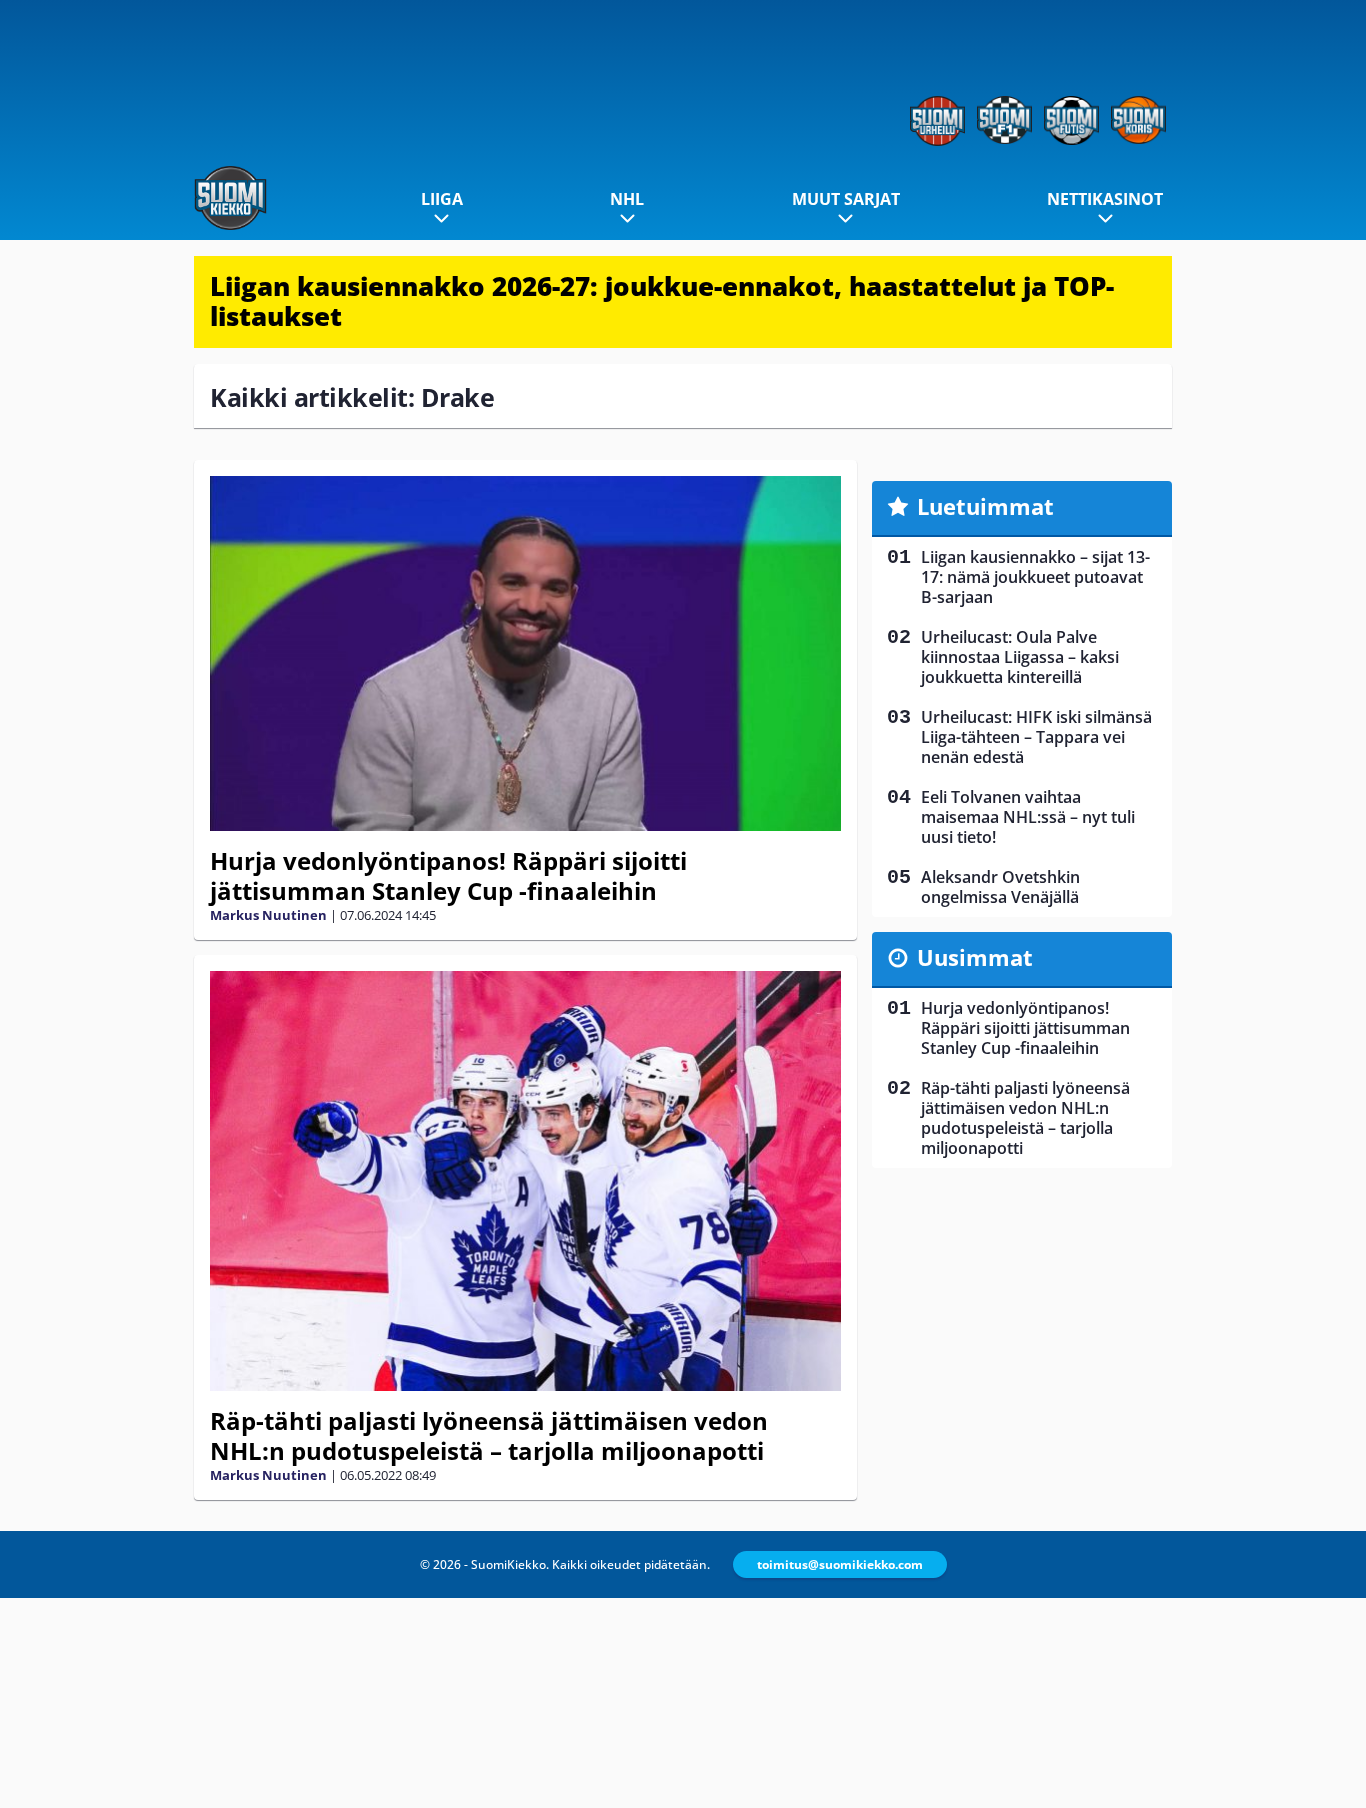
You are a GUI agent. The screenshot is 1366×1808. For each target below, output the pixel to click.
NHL (627, 199)
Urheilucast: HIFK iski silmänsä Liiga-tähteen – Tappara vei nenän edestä (1036, 737)
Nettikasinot (1105, 199)
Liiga (442, 199)
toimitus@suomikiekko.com (840, 1564)
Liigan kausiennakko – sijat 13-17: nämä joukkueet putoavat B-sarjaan (1035, 577)
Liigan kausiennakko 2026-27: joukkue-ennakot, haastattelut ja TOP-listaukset (662, 301)
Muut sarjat (846, 199)
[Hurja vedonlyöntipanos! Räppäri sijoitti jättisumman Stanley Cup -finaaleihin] (525, 653)
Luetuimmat (985, 506)
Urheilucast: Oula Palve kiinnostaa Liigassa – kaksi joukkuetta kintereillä (1020, 657)
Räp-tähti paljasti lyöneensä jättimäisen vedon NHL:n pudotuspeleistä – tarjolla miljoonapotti (489, 1435)
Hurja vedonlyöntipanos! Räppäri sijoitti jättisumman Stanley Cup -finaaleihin (448, 875)
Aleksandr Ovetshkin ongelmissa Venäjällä (1000, 887)
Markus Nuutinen (268, 915)
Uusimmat (975, 957)
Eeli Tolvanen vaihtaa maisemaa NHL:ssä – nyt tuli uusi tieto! (1028, 817)
